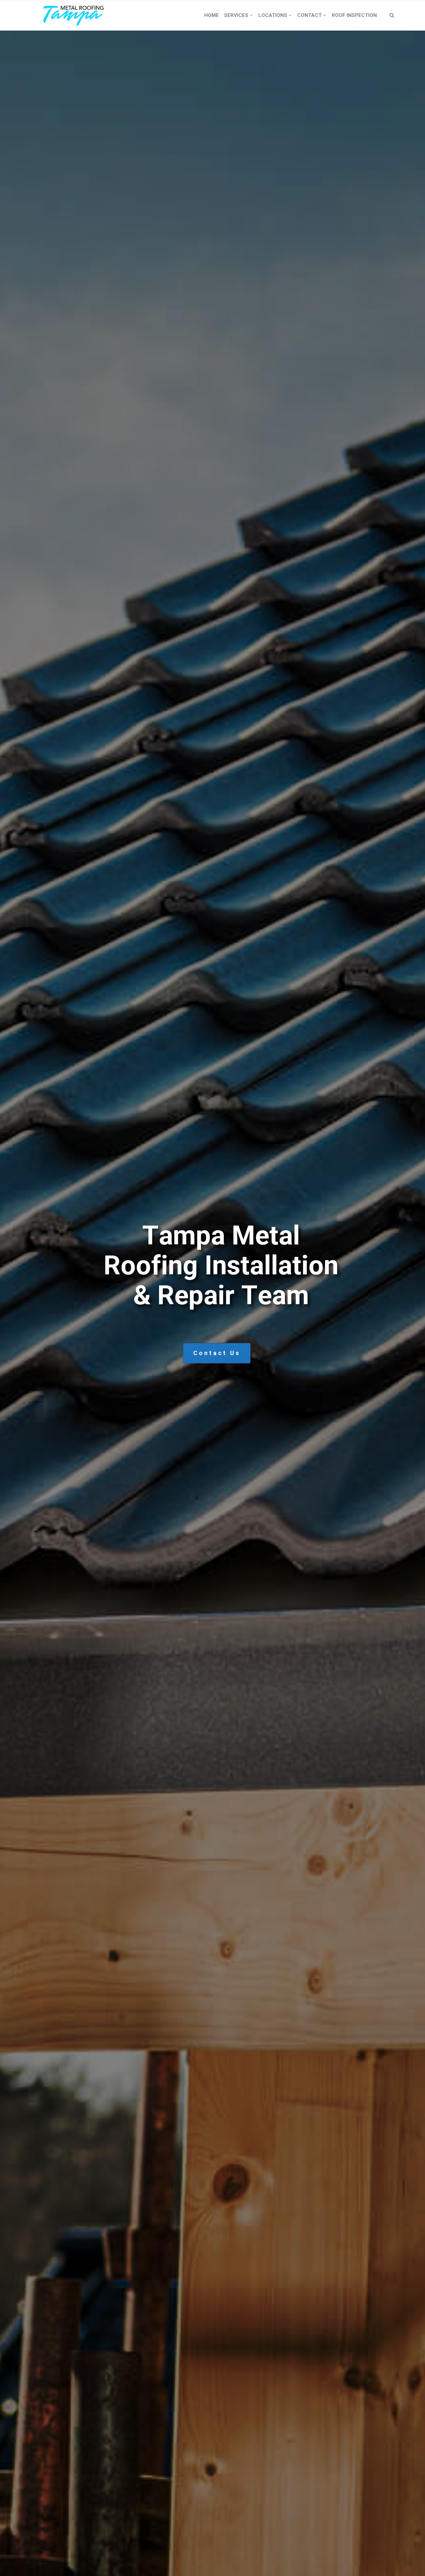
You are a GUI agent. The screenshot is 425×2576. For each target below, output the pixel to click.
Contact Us (217, 1353)
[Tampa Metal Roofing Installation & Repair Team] (74, 15)
